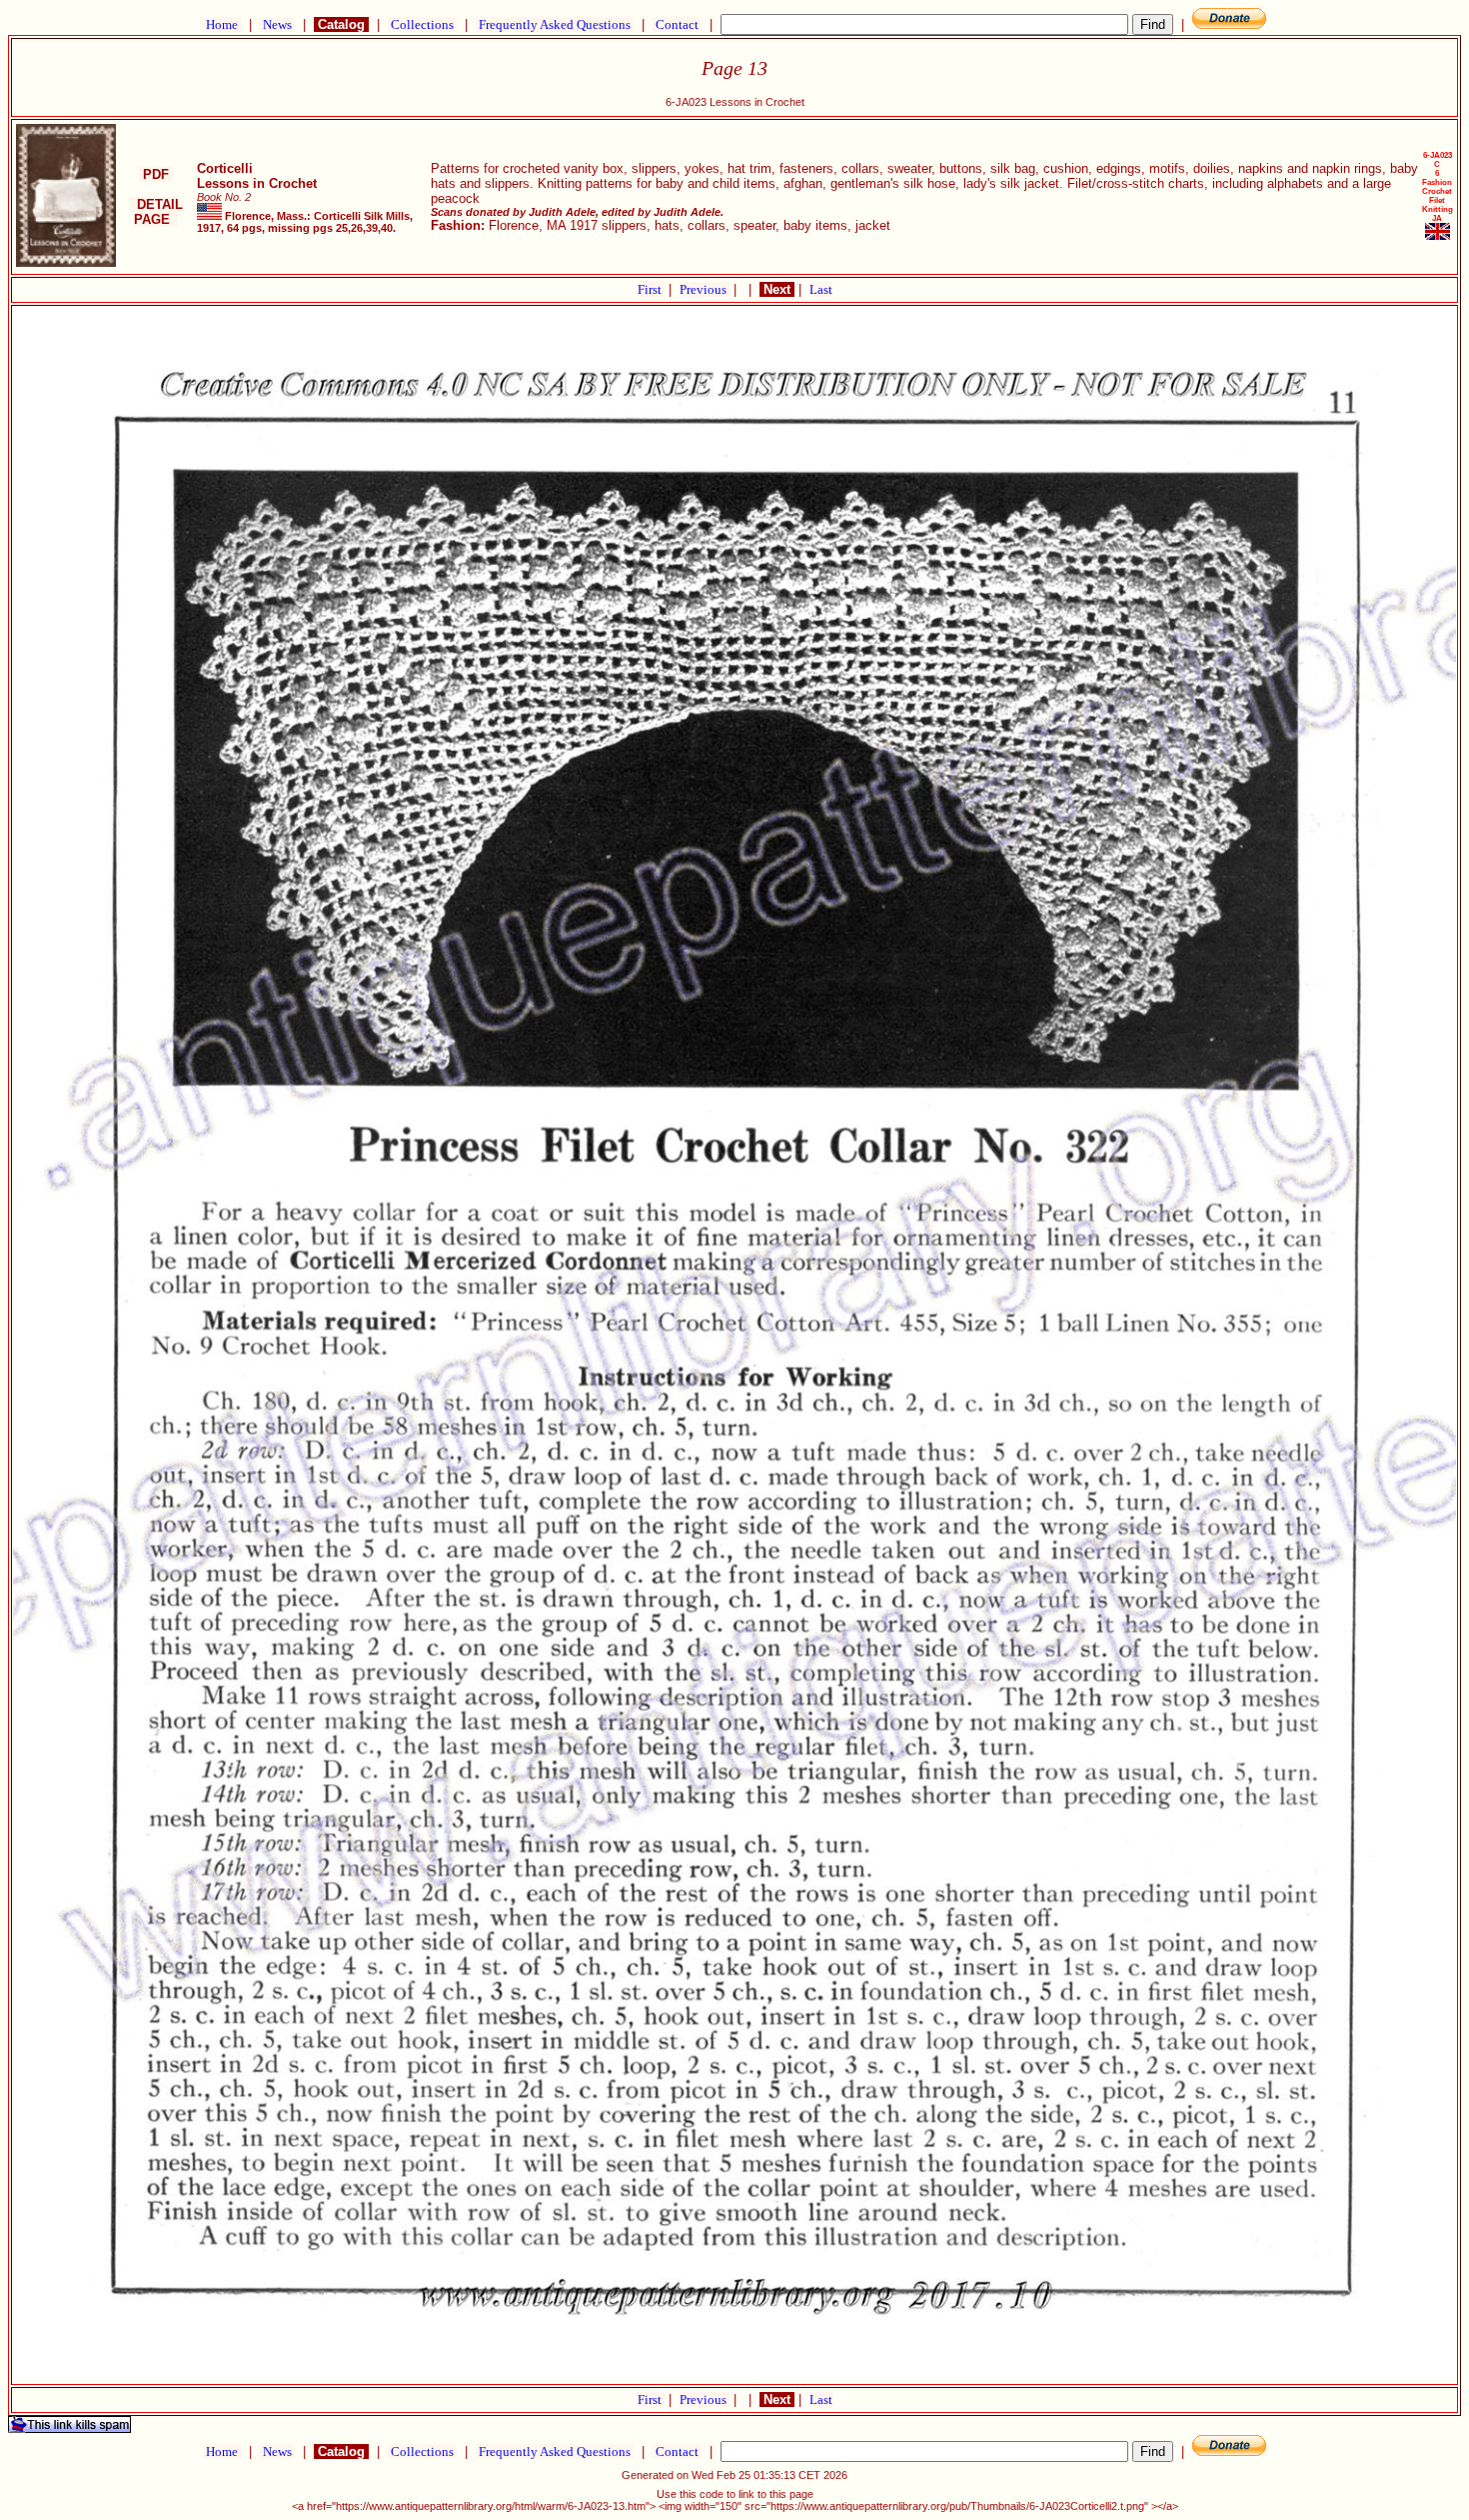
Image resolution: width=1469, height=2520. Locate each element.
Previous (705, 289)
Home (222, 24)
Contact (677, 24)
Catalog (341, 24)
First (651, 289)
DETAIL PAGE (156, 212)
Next (777, 289)
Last (821, 289)
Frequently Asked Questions (555, 24)
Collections (422, 24)
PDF (156, 174)
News (277, 24)
